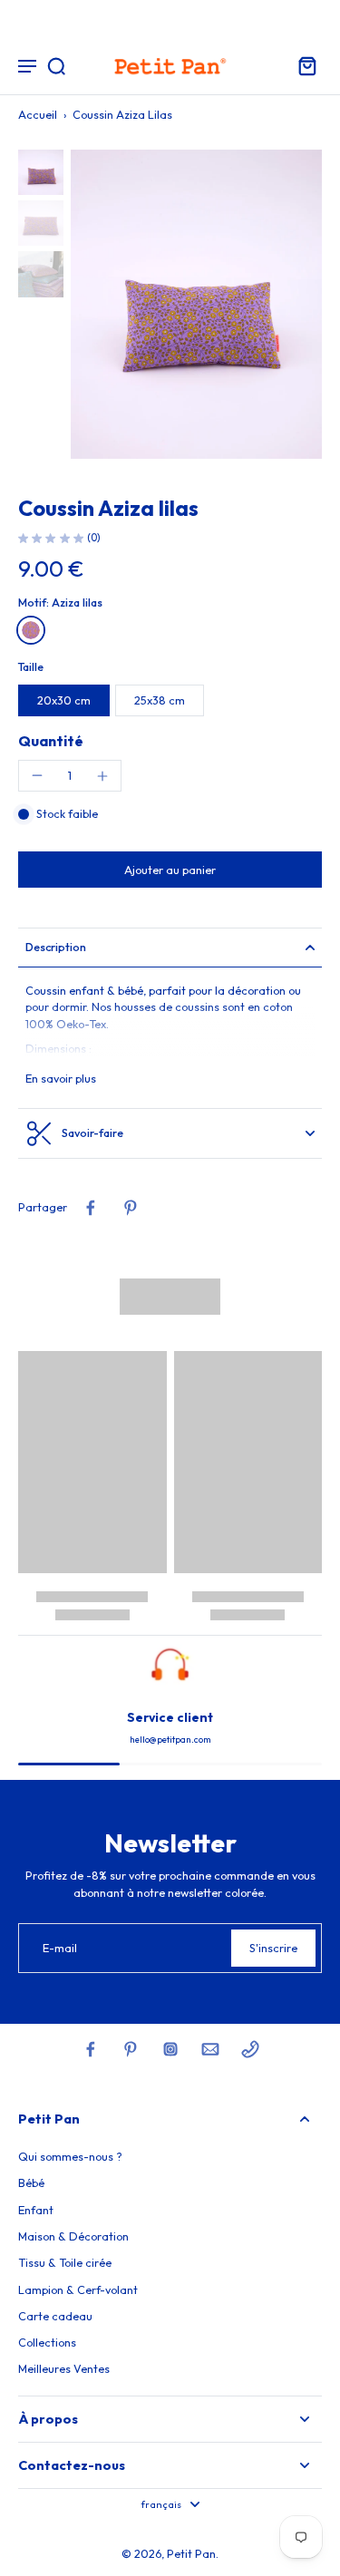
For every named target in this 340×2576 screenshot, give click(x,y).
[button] (170, 870)
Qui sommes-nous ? (70, 2156)
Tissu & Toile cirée (65, 2262)
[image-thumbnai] (41, 172)
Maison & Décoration (73, 2236)
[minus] (37, 775)
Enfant (36, 2210)
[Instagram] (170, 2049)
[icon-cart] (302, 65)
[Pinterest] (131, 2049)
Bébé (31, 2182)
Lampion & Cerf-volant (78, 2289)
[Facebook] (91, 2049)
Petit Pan (191, 2553)
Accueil (38, 114)
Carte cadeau (55, 2316)
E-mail (60, 1948)
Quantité (51, 741)
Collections (47, 2342)
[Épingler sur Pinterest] (131, 1208)
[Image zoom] (196, 304)
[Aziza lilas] (31, 630)
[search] (56, 65)
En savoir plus (61, 1078)
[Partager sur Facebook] (91, 1208)
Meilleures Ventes (64, 2368)
